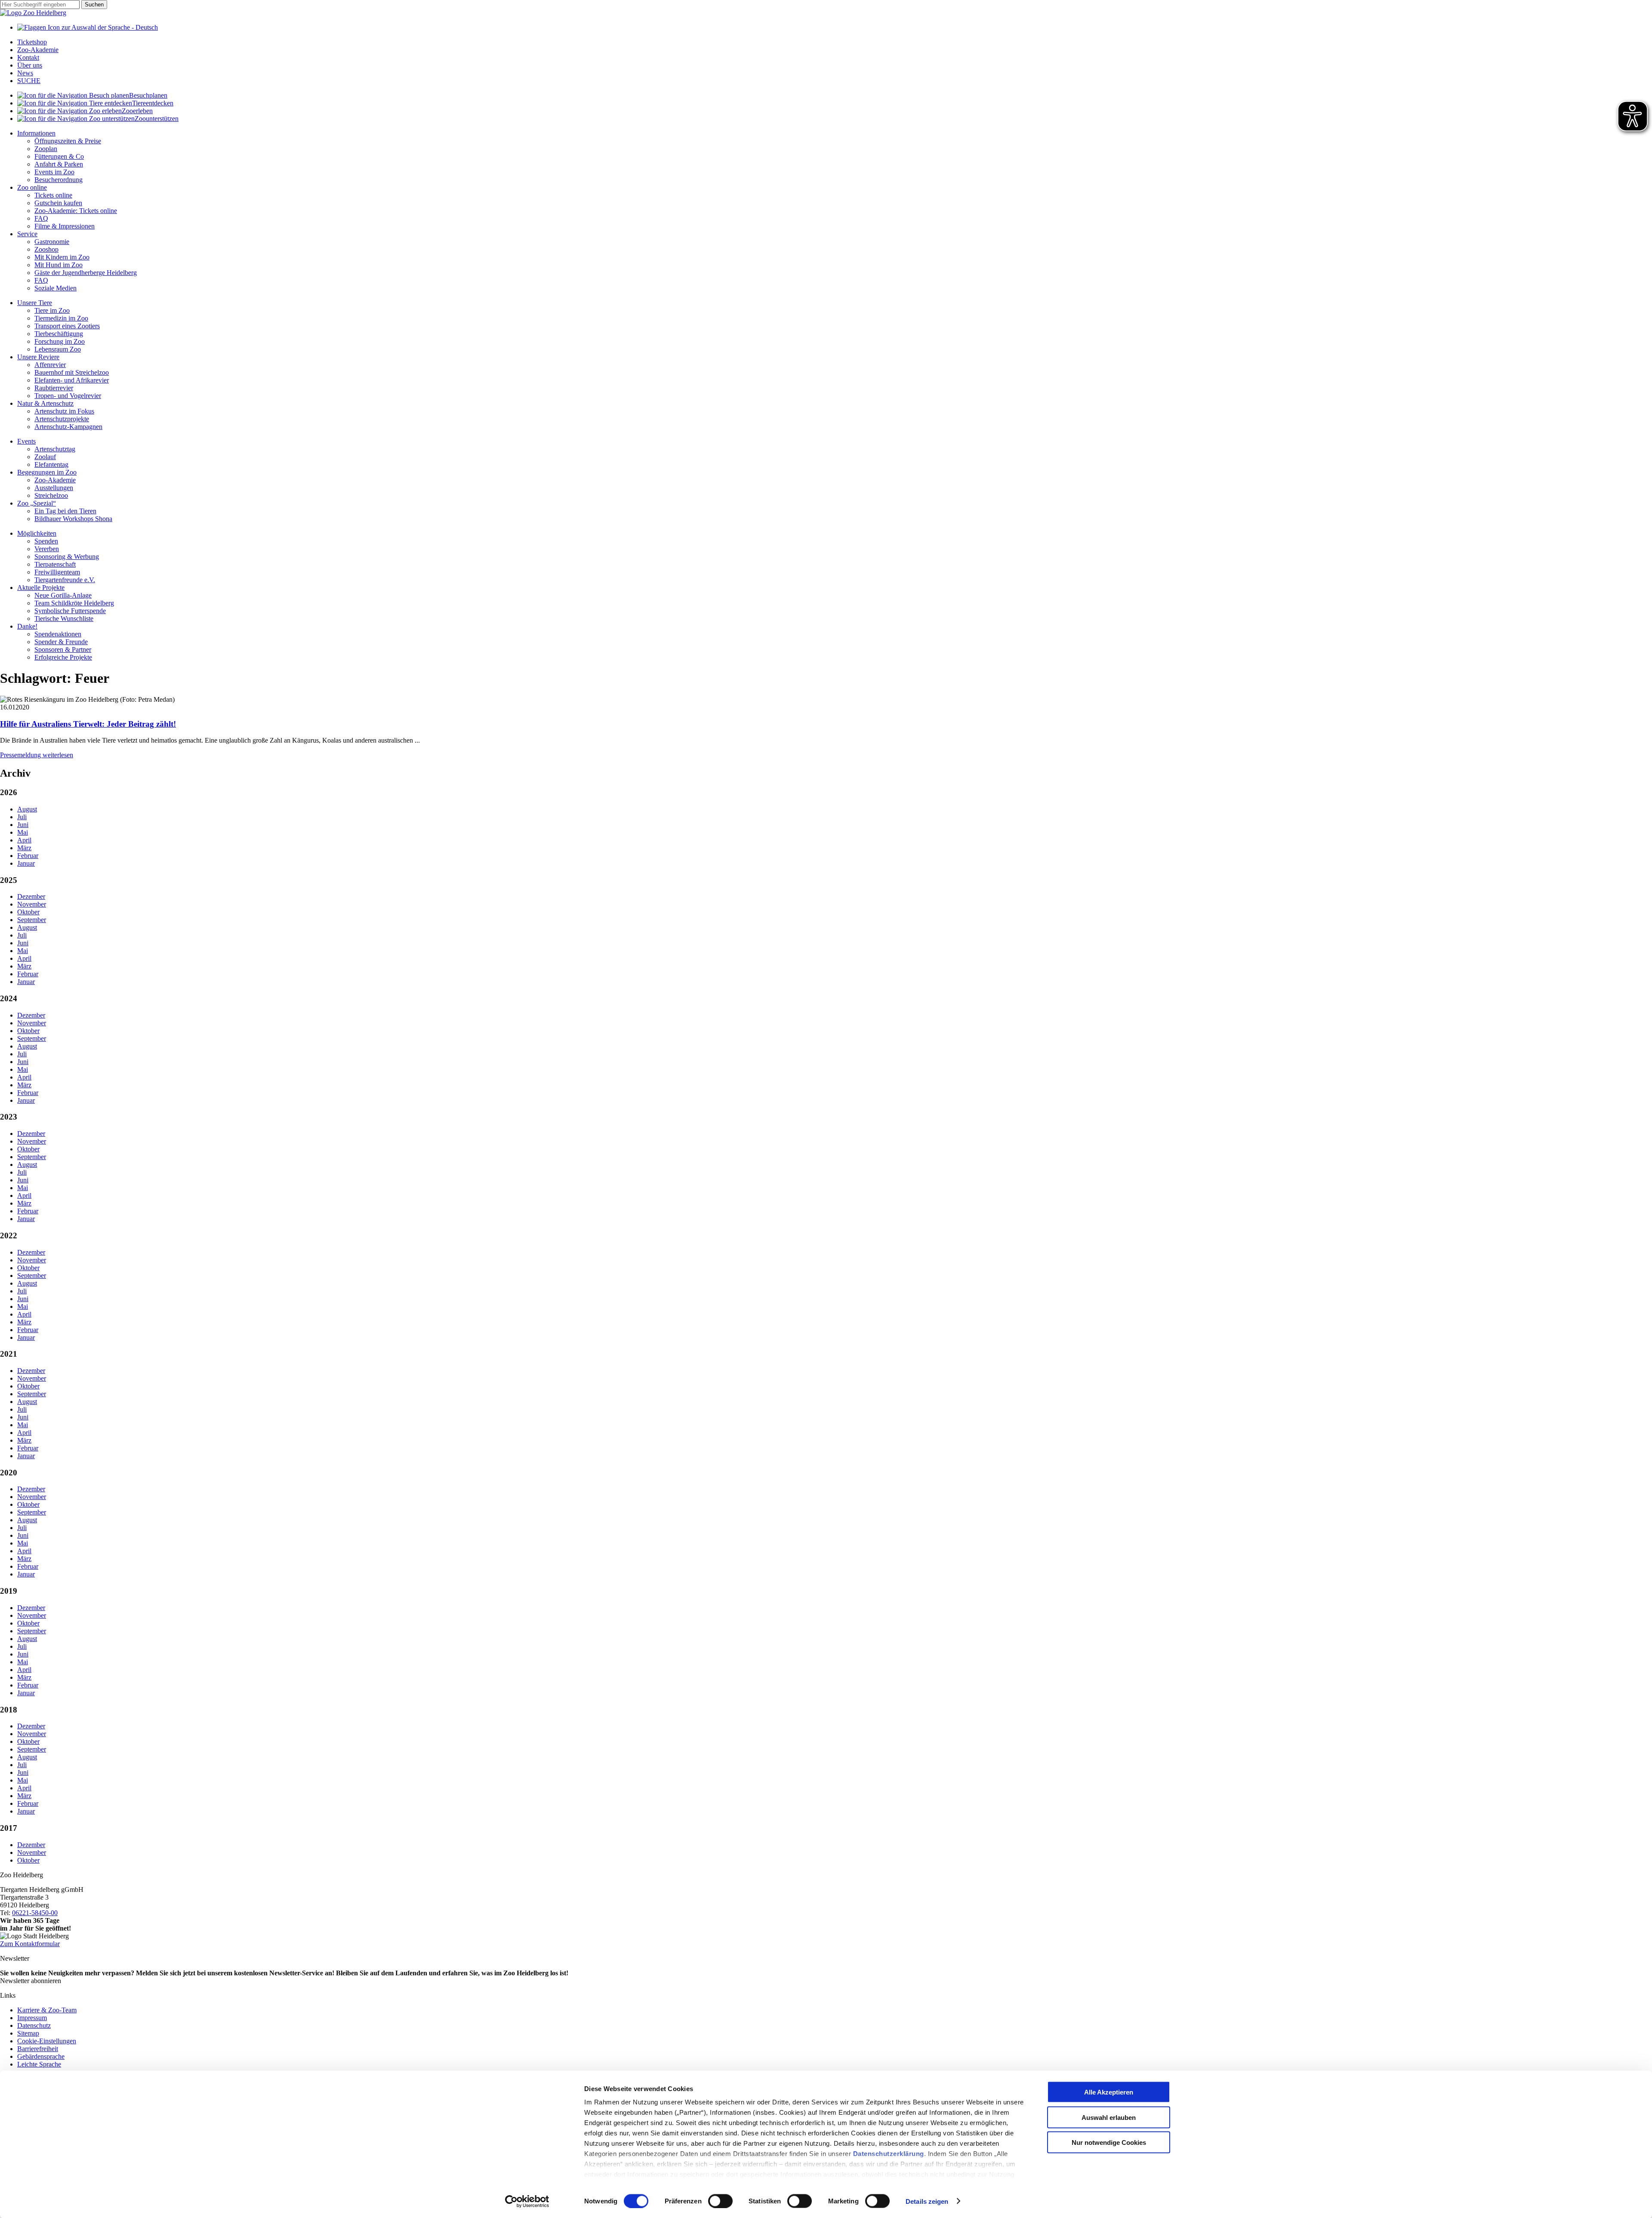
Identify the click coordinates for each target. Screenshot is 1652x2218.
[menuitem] (835, 96)
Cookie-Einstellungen (47, 2041)
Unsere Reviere (38, 357)
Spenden (46, 541)
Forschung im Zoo (60, 341)
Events (26, 441)
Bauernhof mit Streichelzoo (72, 372)
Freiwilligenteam (57, 572)
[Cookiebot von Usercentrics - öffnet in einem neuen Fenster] (527, 2201)
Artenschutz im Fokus (64, 411)
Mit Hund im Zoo (59, 265)
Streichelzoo (51, 495)
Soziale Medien (55, 288)
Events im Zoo (54, 172)
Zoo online (32, 187)
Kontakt (28, 57)
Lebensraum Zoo (58, 349)
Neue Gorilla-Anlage (63, 595)
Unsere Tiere (35, 303)
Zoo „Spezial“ (37, 503)
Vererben (47, 549)
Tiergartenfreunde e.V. (65, 580)
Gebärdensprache (41, 2056)
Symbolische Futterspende (70, 611)
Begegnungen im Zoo (47, 472)
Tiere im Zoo (52, 310)
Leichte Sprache (39, 2064)
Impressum (32, 2018)
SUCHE (29, 81)
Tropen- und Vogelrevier (68, 396)
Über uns (30, 65)
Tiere (153, 103)
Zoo (137, 111)
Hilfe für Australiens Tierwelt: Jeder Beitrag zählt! (88, 724)
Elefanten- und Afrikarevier (72, 380)
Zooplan (46, 149)
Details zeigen (927, 2201)
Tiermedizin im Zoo (61, 318)
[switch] (720, 2201)
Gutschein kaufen (58, 203)
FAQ (41, 218)
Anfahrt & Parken (59, 164)
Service (27, 234)
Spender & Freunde (61, 642)
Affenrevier (50, 365)
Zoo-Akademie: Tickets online (76, 211)
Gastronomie (52, 242)
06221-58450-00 (35, 1913)
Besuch (148, 95)
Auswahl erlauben (1109, 2117)
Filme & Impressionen (65, 226)
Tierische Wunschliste (64, 619)
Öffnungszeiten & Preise (68, 141)
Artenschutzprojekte (62, 419)
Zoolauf (45, 457)
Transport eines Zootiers (67, 326)
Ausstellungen (54, 488)
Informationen (36, 133)
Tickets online (53, 195)
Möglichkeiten (37, 533)
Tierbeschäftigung (59, 334)
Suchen (94, 5)
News (25, 73)
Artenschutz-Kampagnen (68, 427)
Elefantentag (51, 464)
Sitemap (28, 2033)
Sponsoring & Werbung (67, 557)
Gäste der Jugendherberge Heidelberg (86, 273)
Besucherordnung (59, 180)
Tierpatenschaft (55, 564)
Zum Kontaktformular (30, 1944)
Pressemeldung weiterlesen (37, 755)
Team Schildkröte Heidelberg (74, 603)
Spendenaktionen (58, 634)
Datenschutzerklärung (889, 2154)
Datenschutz (34, 2025)
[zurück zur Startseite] (33, 13)
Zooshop (46, 249)
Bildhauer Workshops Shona (73, 519)
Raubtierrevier (54, 388)
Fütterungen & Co (59, 156)
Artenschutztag (55, 449)
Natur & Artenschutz (45, 403)
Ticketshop (32, 42)
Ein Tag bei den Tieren (65, 511)
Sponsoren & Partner (63, 649)
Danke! (27, 626)
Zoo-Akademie (38, 50)
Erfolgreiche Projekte (63, 657)
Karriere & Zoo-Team (47, 2010)
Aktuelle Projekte (41, 588)
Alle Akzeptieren (1109, 2092)
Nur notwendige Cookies (1109, 2142)
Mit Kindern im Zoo (62, 257)
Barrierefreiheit (38, 2049)
